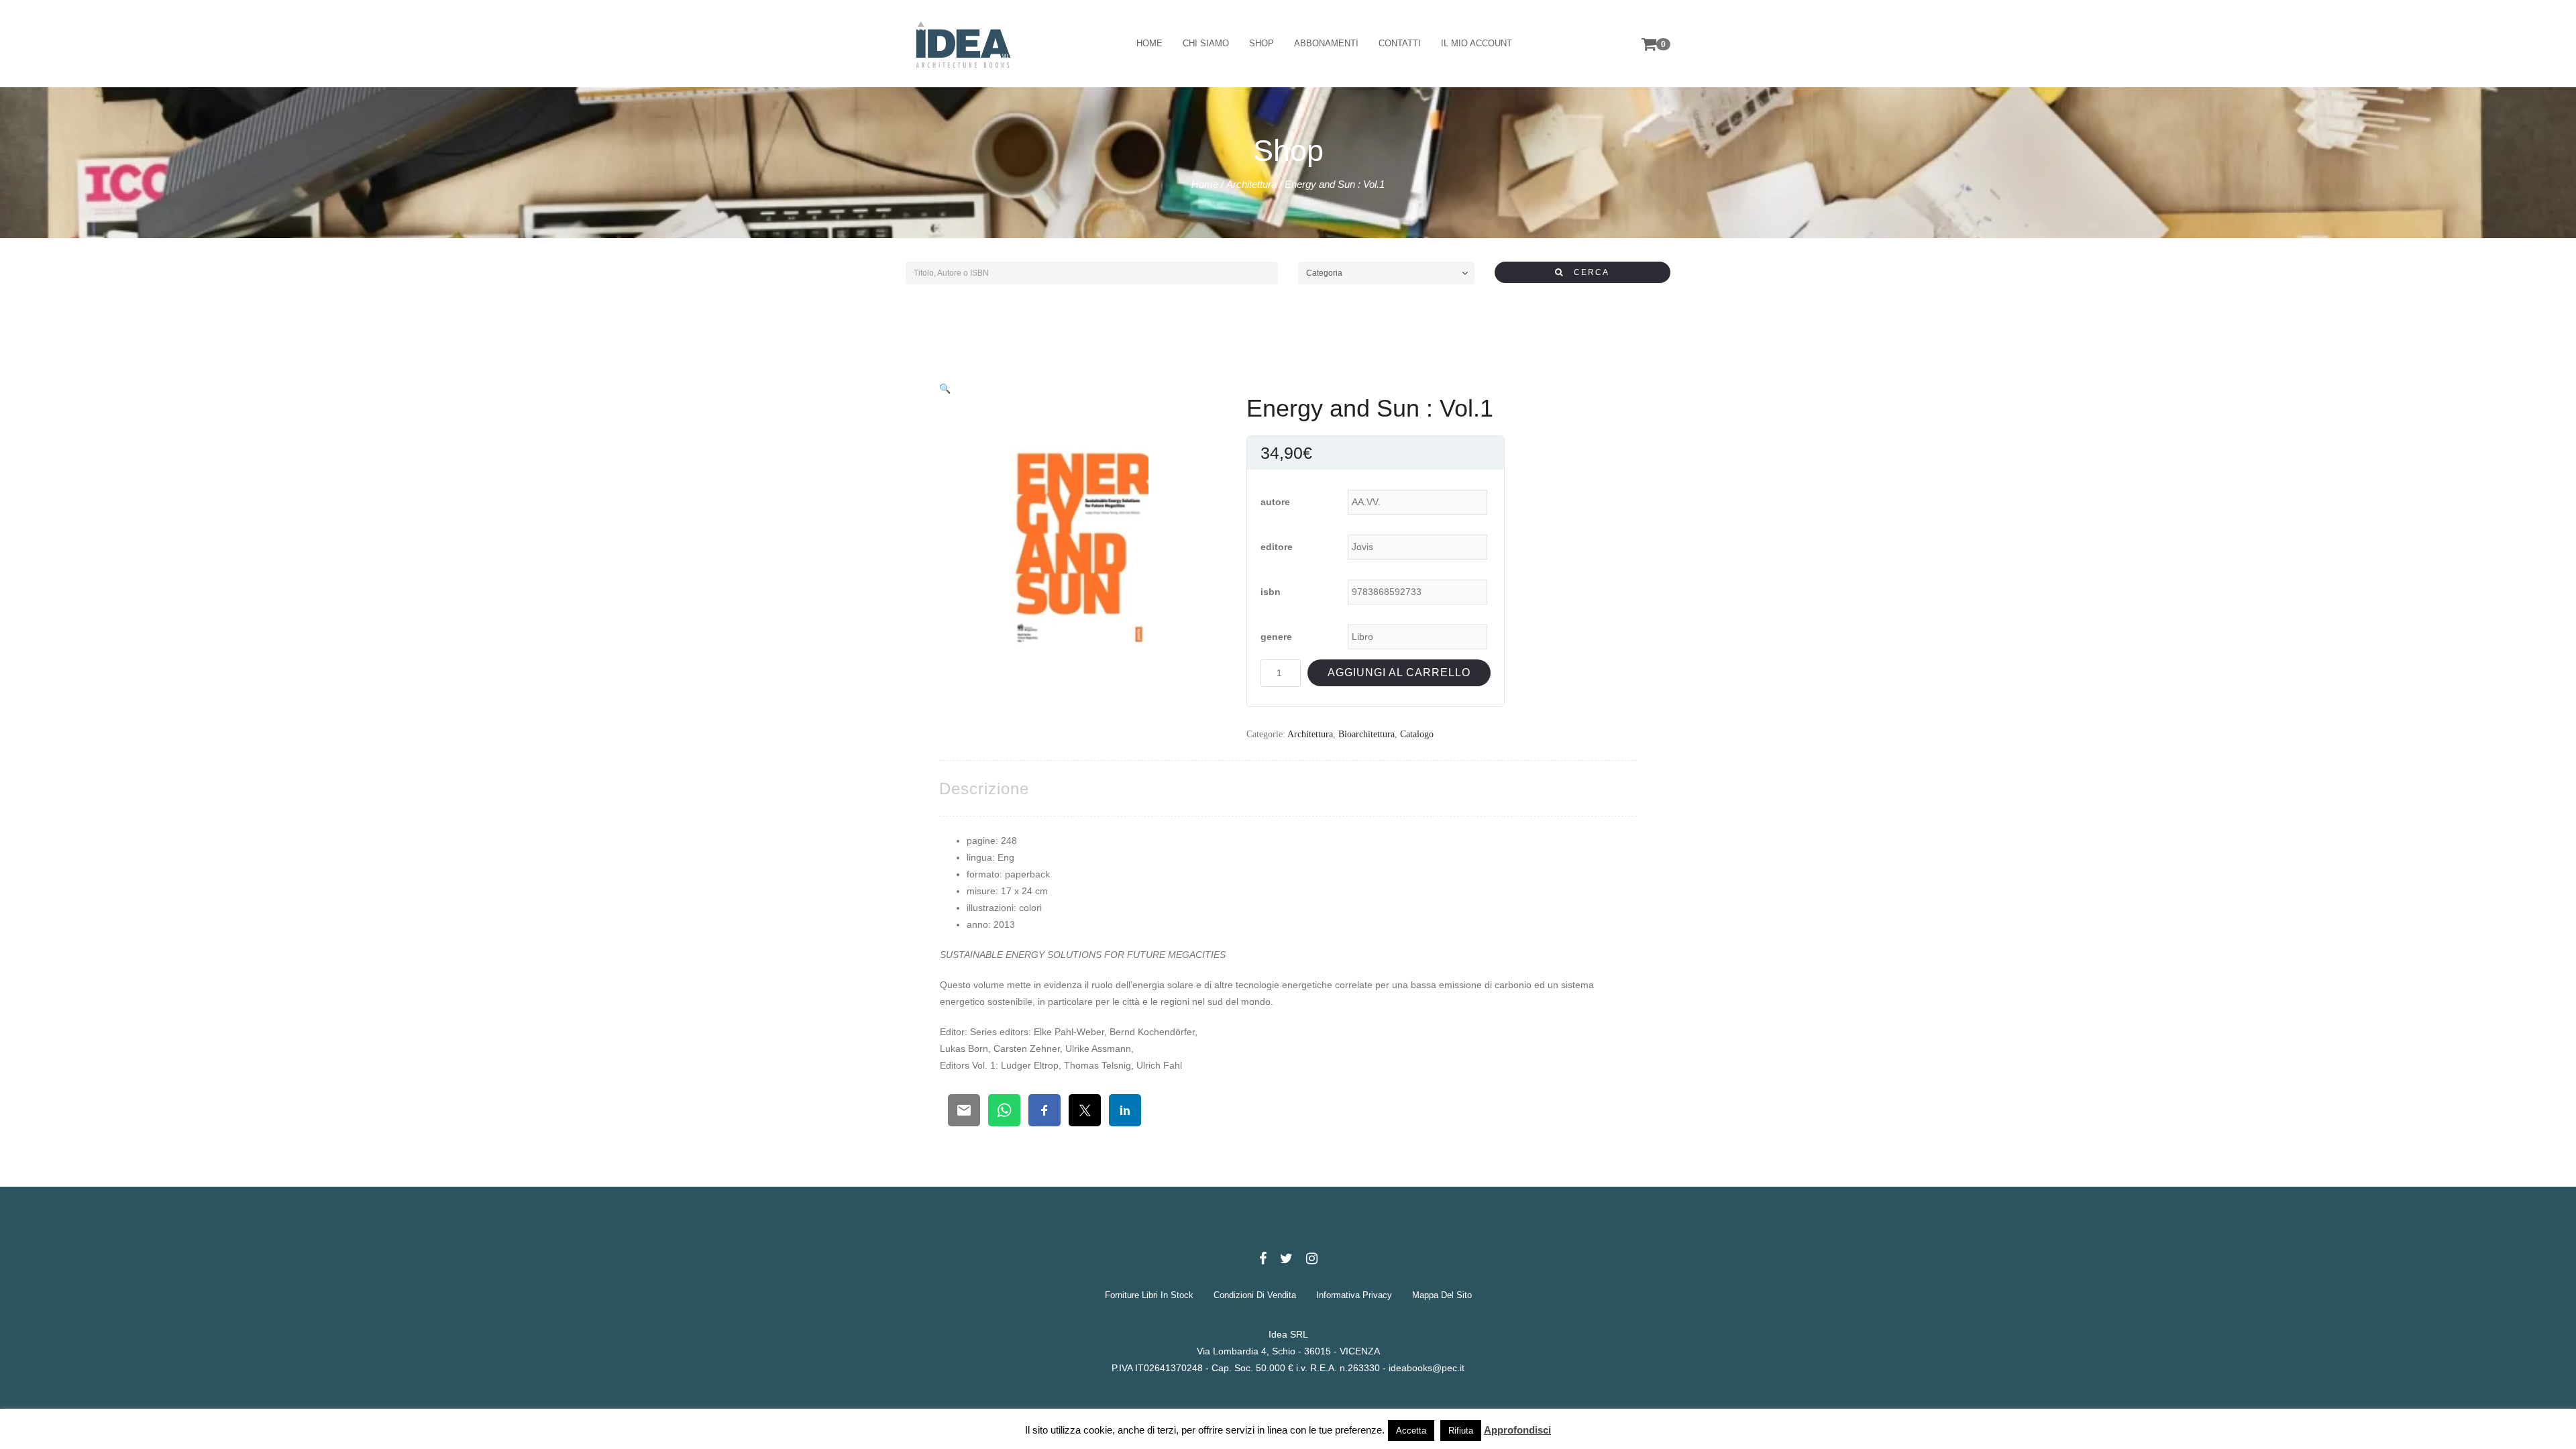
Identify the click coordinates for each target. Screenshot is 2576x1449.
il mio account (1477, 43)
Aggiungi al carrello (1399, 673)
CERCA (1587, 272)
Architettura (1251, 184)
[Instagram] (1312, 1258)
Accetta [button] (1411, 1431)
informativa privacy (1354, 1295)
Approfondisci (1517, 1430)
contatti (1400, 43)
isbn (1271, 592)
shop (1262, 43)
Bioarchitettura (1366, 734)
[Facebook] (1263, 1258)
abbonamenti (1326, 43)
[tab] (984, 789)
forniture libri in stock (1149, 1295)
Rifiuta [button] (1461, 1431)
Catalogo (1417, 734)
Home (1205, 184)
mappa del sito (1442, 1295)
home (1149, 43)
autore (1275, 502)
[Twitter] (1286, 1258)
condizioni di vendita (1255, 1295)
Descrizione (984, 789)
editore (1277, 547)
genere (1276, 637)
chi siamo (1206, 43)
